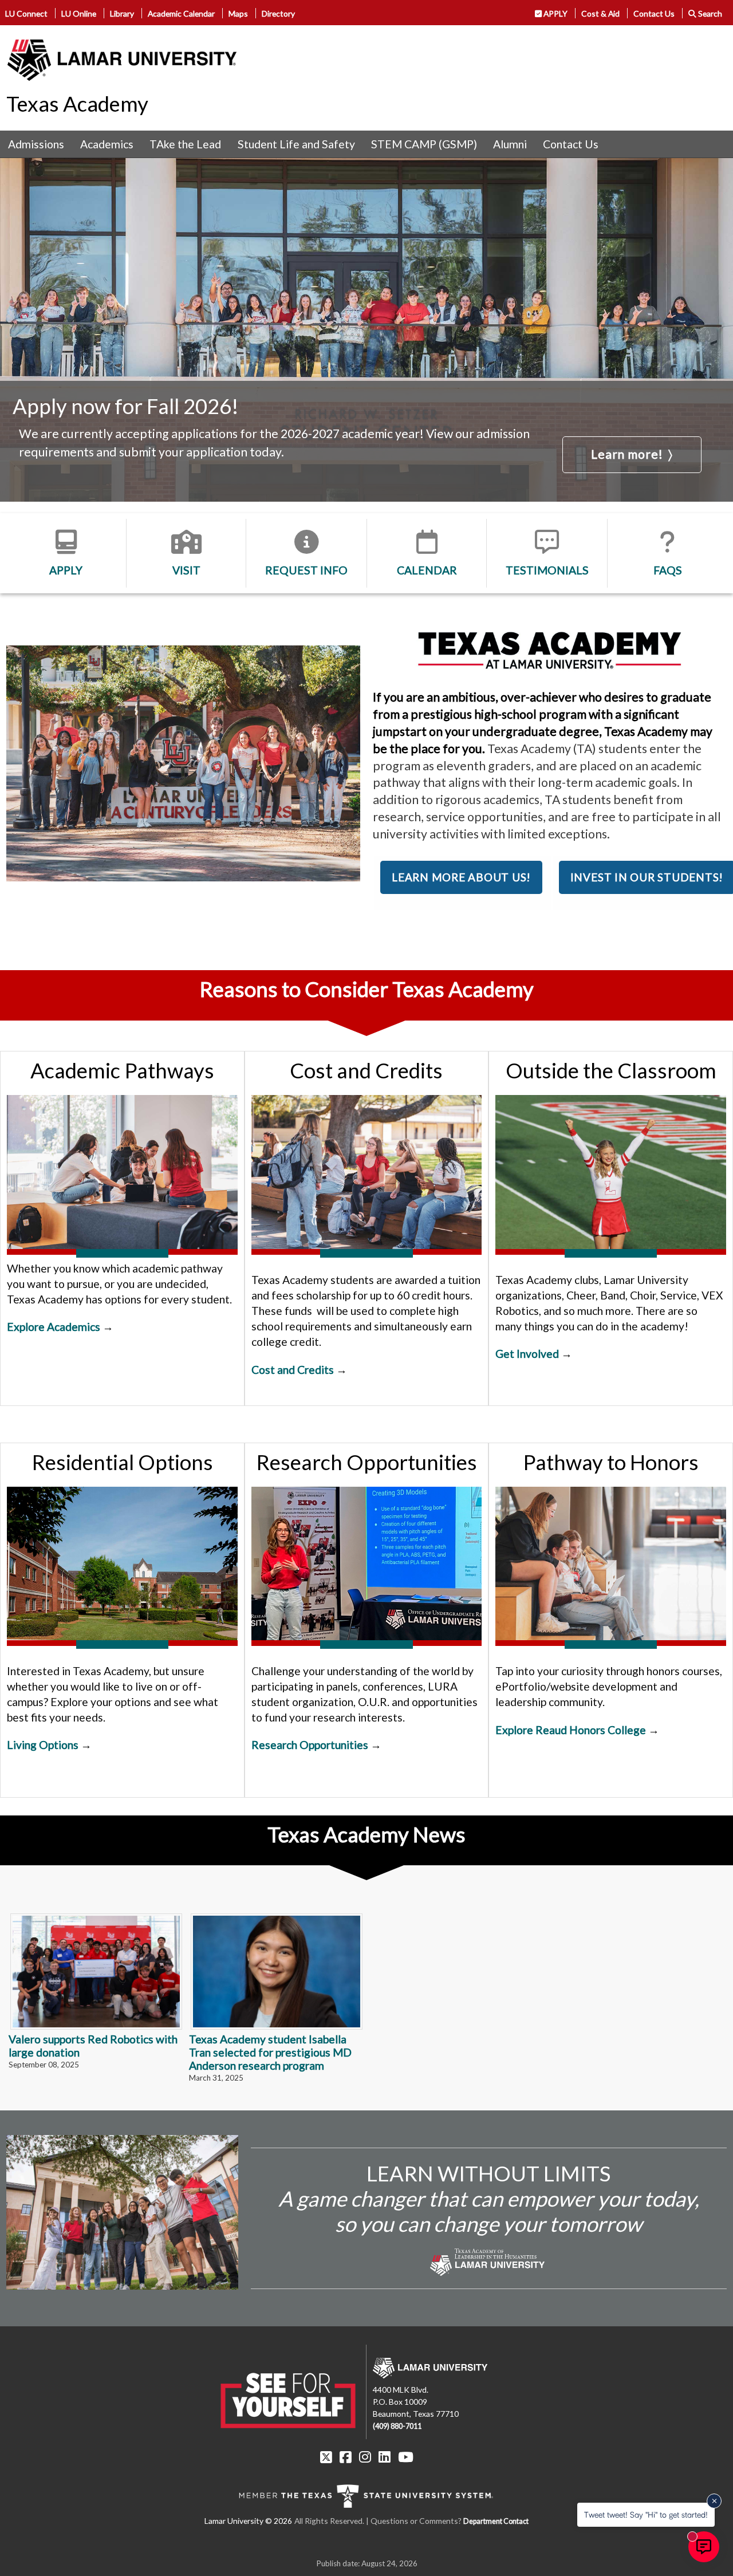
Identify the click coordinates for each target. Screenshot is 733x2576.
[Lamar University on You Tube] (406, 2457)
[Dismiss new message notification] (714, 2501)
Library (122, 13)
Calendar (427, 570)
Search (709, 13)
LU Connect (26, 13)
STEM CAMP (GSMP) (424, 144)
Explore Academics (54, 1327)
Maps (238, 13)
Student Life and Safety (296, 144)
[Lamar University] (122, 60)
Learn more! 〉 (632, 454)
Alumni (510, 144)
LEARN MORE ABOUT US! (461, 877)
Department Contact (496, 2521)
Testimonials (547, 570)
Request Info (306, 570)
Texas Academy (77, 104)
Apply (66, 570)
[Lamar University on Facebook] (346, 2457)
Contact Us (654, 13)
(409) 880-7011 (397, 2426)
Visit (186, 570)
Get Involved (527, 1354)
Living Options (43, 1745)
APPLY (555, 13)
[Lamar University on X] (326, 2457)
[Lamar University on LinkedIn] (385, 2457)
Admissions (36, 144)
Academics (107, 144)
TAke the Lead (185, 144)
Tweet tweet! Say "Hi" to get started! (646, 2514)
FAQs (668, 570)
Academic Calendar (181, 13)
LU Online (79, 13)
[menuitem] (36, 144)
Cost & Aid (600, 13)
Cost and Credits (293, 1370)
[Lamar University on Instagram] (365, 2457)
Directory (278, 13)
